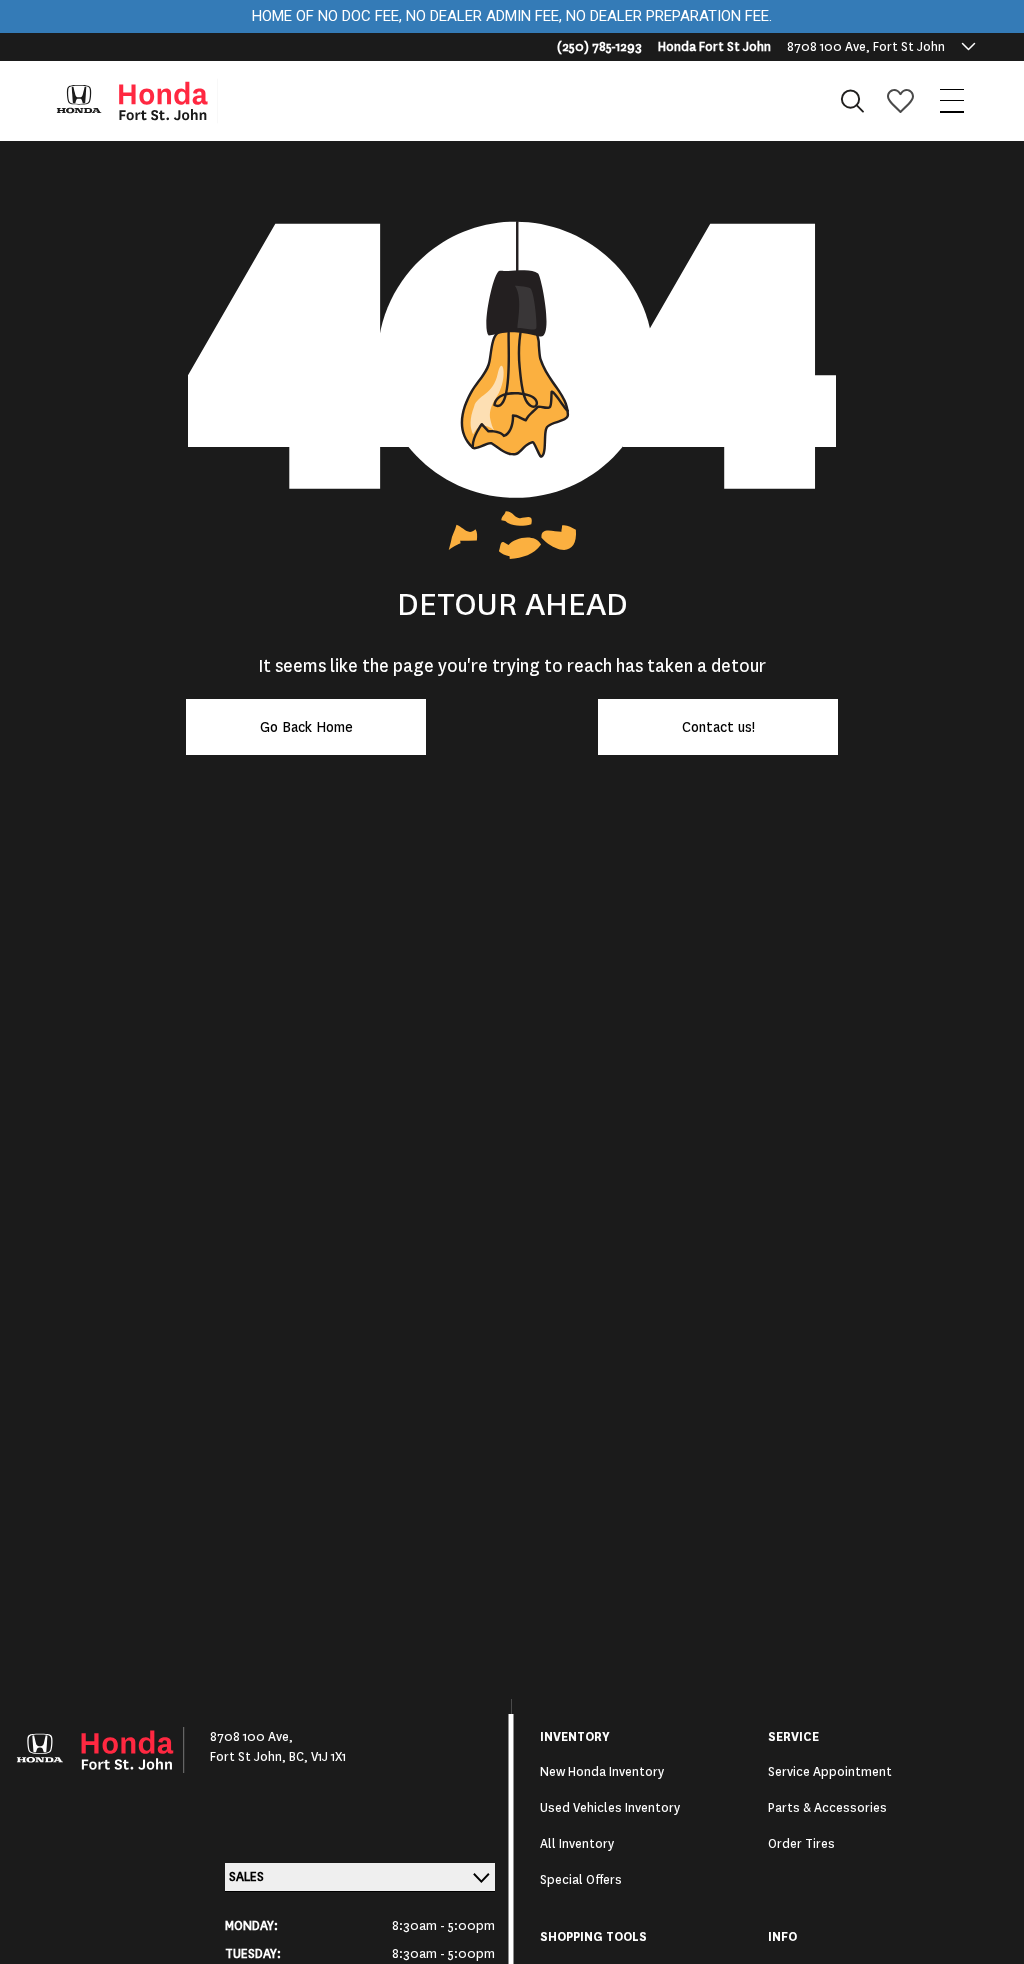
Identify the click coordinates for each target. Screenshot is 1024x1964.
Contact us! (718, 727)
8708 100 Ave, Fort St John (866, 47)
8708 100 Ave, (251, 1737)
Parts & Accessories (827, 1808)
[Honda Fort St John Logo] (146, 101)
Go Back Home (306, 727)
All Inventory (577, 1844)
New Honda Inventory (602, 1772)
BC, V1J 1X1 (317, 1757)
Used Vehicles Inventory (610, 1808)
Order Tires (801, 1844)
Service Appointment (830, 1772)
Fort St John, (249, 1757)
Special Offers (581, 1880)
